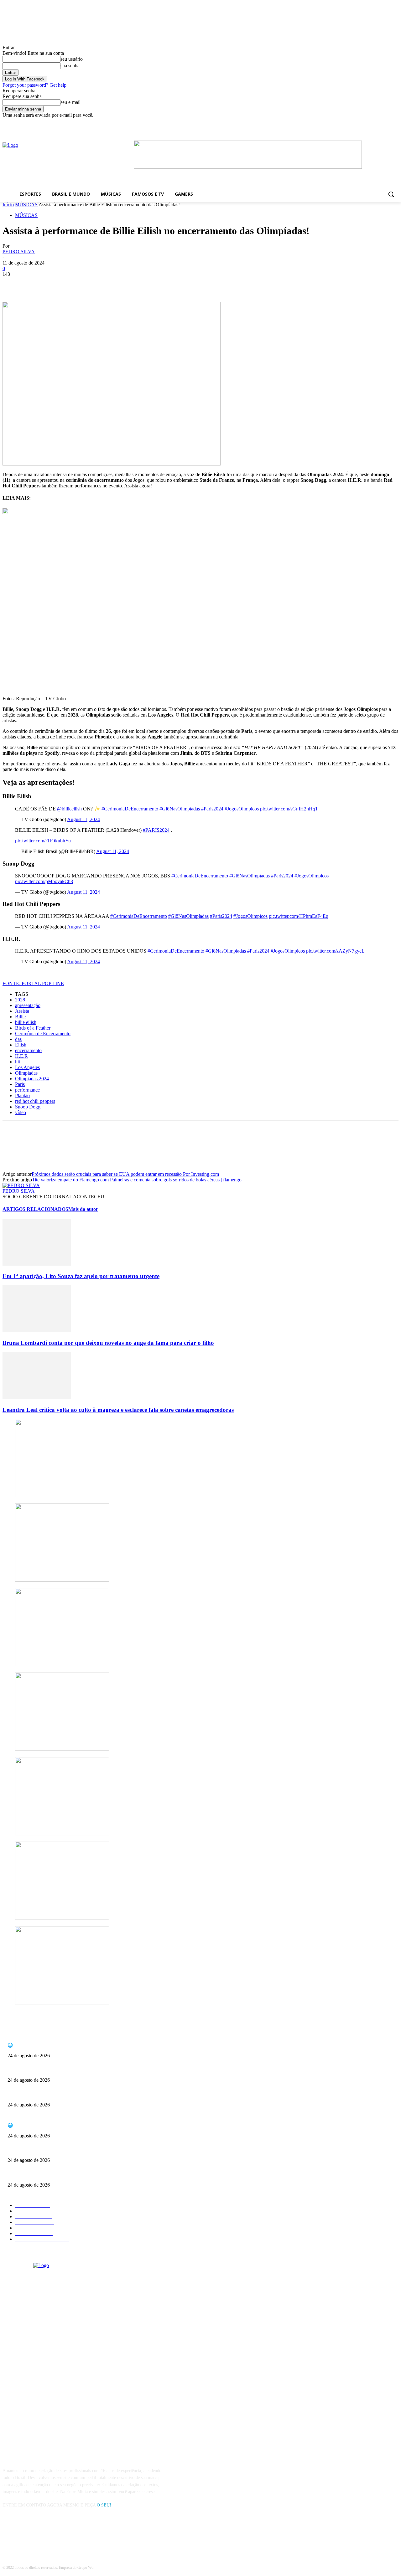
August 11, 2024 (83, 819)
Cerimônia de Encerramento (43, 1033)
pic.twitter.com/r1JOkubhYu (43, 841)
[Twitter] (35, 284)
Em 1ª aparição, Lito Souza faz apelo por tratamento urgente (81, 1276)
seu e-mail (70, 102)
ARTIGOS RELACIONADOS (35, 1209)
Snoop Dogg (28, 1107)
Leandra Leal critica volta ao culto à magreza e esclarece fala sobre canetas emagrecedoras (118, 1410)
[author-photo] (21, 1185)
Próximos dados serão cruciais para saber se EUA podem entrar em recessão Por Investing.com (125, 1174)
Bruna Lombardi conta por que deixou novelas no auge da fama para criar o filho (108, 1343)
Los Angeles (27, 1067)
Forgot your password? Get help (34, 85)
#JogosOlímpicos (242, 809)
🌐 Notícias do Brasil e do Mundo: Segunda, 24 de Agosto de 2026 (67, 2045)
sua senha (70, 66)
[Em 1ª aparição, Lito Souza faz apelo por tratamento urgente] (37, 1264)
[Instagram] (25, 2534)
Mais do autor (83, 1209)
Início (8, 205)
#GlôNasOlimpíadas (180, 809)
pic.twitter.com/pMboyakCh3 (44, 881)
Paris (20, 1084)
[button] (391, 194)
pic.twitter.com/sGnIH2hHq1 (289, 809)
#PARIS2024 (156, 830)
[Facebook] (321, 123)
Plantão (22, 1095)
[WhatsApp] (81, 284)
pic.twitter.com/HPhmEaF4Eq (299, 916)
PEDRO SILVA (19, 252)
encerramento (28, 1050)
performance (27, 1090)
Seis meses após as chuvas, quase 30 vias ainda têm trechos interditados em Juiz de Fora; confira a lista (99, 2070)
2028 (20, 1000)
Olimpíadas (26, 1073)
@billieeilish (69, 809)
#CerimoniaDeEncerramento (130, 809)
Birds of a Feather (33, 1028)
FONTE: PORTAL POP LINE (33, 983)
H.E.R (21, 1056)
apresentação (28, 1005)
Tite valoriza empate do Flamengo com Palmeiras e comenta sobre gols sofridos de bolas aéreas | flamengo (137, 1180)
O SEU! (104, 2505)
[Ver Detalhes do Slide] (248, 167)
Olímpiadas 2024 (32, 1079)
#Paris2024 (212, 809)
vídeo (21, 1112)
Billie (20, 1017)
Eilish (21, 1045)
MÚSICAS (26, 205)
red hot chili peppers (35, 1101)
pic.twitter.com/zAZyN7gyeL (335, 951)
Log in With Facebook (25, 79)
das (18, 1039)
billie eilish (26, 1022)
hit (18, 1062)
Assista (22, 1011)
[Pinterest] (58, 284)
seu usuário (72, 59)
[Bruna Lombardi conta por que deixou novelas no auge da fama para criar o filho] (37, 1331)
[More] (103, 284)
